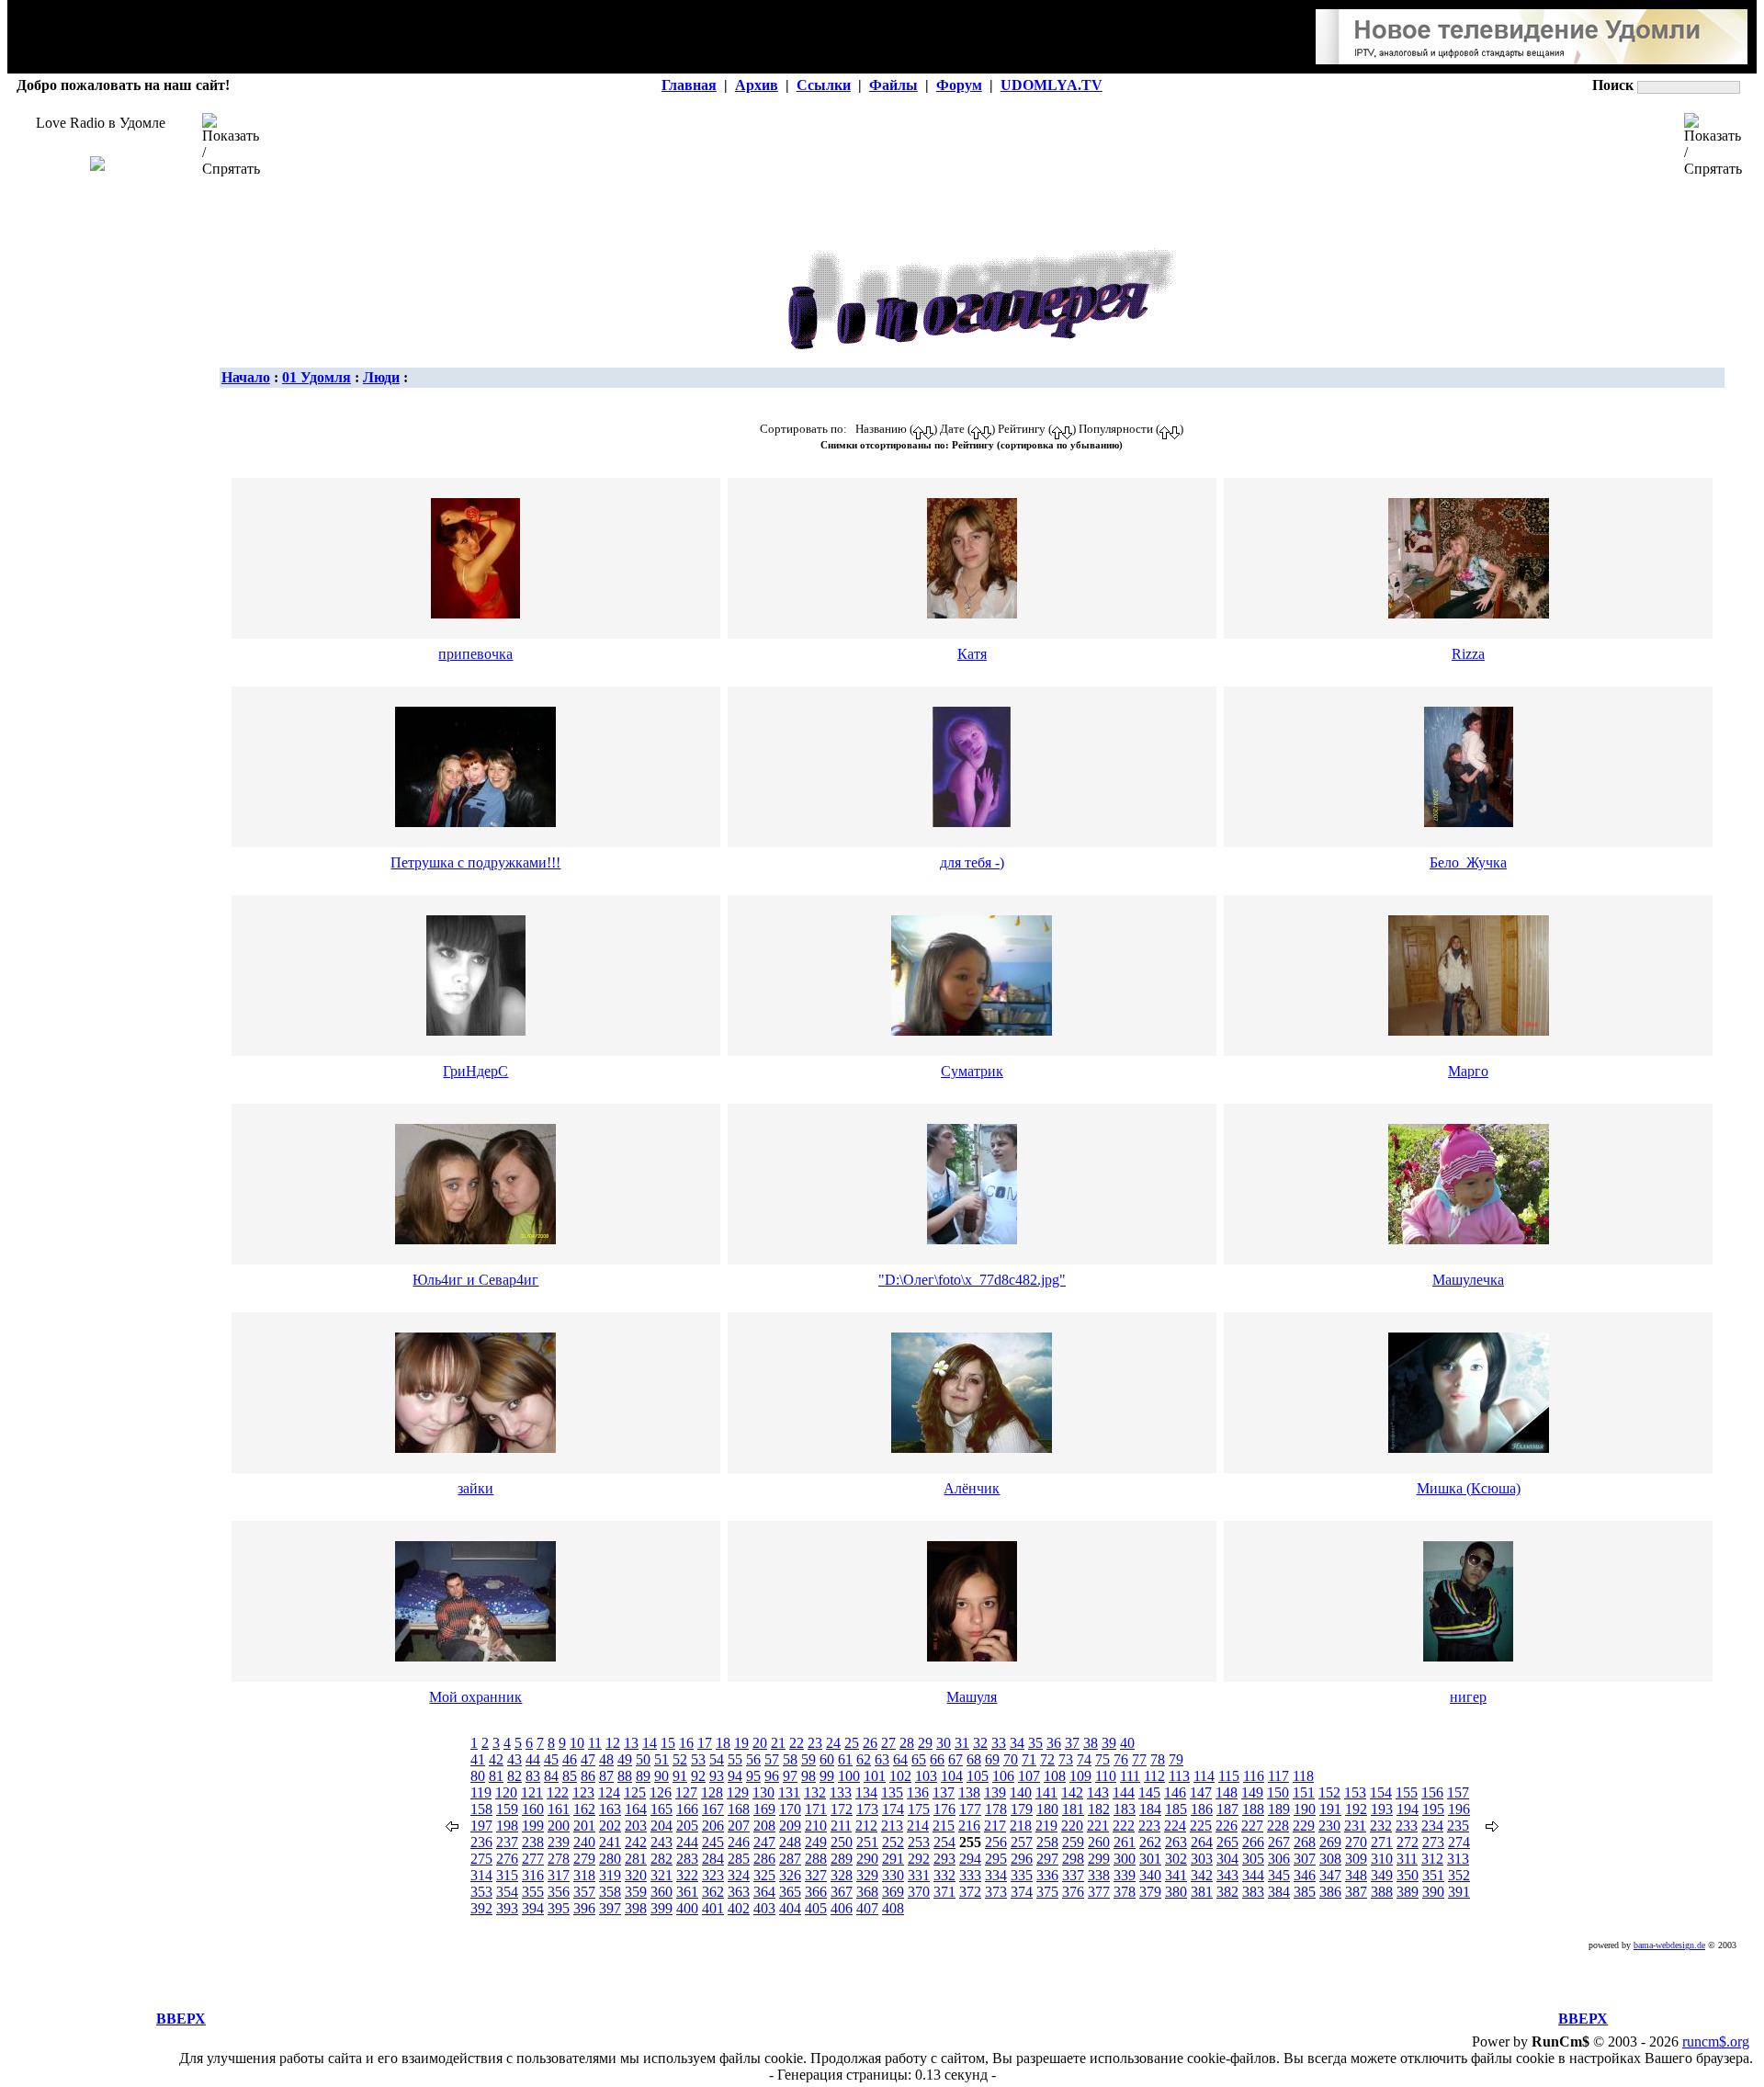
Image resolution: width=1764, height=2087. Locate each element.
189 (1279, 1809)
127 (686, 1792)
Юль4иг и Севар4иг (475, 1280)
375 (1047, 1892)
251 (867, 1842)
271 (1382, 1842)
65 (919, 1759)
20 (760, 1743)
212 (866, 1826)
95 (753, 1776)
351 (1433, 1875)
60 (827, 1759)
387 (1356, 1892)
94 (735, 1776)
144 (1124, 1792)
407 (867, 1908)
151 (1304, 1792)
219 (1046, 1826)
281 (636, 1859)
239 (559, 1842)
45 (551, 1759)
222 (1124, 1826)
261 (1125, 1842)
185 (1176, 1809)
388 (1382, 1892)
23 (815, 1743)
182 (1099, 1809)
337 (1073, 1875)
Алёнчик (972, 1488)
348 (1356, 1875)
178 (996, 1809)
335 (1022, 1875)
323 (713, 1875)
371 (944, 1892)
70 (1011, 1759)
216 (969, 1826)
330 (893, 1875)
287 (790, 1859)
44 (533, 1759)
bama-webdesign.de (1669, 1945)
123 (583, 1792)
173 (867, 1809)
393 (507, 1908)
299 (1099, 1859)
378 (1125, 1892)
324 (739, 1875)
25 (852, 1743)
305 (1253, 1859)
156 (1432, 1792)
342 (1202, 1875)
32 (980, 1743)
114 (1204, 1776)
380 (1176, 1892)
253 (919, 1842)
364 (764, 1892)
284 (713, 1859)
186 (1202, 1809)
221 (1098, 1826)
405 (816, 1908)
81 (496, 1776)
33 (999, 1743)
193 (1382, 1809)
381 (1202, 1892)
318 (584, 1875)
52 (680, 1759)
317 (559, 1875)
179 (1022, 1809)
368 (867, 1892)
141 (1046, 1792)
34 (1017, 1743)
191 (1330, 1809)
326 (790, 1875)
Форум (959, 85)
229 (1304, 1826)
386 (1330, 1892)
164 (636, 1809)
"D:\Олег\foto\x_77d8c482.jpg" (972, 1280)
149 (1252, 1792)
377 (1099, 1892)
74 (1084, 1759)
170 (790, 1809)
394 (533, 1908)
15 (668, 1743)
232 (1381, 1826)
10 (577, 1743)
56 (753, 1759)
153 (1355, 1792)
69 (992, 1759)
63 (882, 1759)
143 (1098, 1792)
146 (1175, 1792)
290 (867, 1859)
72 (1047, 1759)
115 (1229, 1776)
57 (772, 1759)
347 (1330, 1875)
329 (867, 1875)
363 (739, 1892)
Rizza (1468, 654)
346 (1305, 1875)
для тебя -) (972, 862)
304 (1227, 1859)
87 (606, 1776)
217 (995, 1826)
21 (778, 1743)
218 (1021, 1826)
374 (1022, 1892)
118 (1303, 1776)
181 (1073, 1809)
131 (789, 1792)
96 (772, 1776)
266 (1253, 1842)
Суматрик (972, 1071)
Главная (689, 85)
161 (559, 1809)
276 (507, 1859)
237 (507, 1842)
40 (1127, 1743)
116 (1254, 1776)
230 (1329, 1826)
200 (559, 1826)
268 (1305, 1842)
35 (1035, 1743)
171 (816, 1809)
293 (944, 1859)
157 (1458, 1792)
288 (816, 1859)
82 (514, 1776)
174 (893, 1809)
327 (816, 1875)
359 (636, 1892)
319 (610, 1875)
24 (833, 1743)
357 (584, 1892)
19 (741, 1743)
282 (661, 1859)
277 (533, 1859)
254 (944, 1842)
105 (978, 1776)
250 (842, 1842)
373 (996, 1892)
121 (532, 1792)
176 (944, 1809)
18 (723, 1743)
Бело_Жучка (1468, 862)
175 (919, 1809)
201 (584, 1826)
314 (481, 1875)
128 (712, 1792)
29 (925, 1743)
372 (970, 1892)
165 (661, 1809)
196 (1459, 1809)
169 (764, 1809)
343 (1227, 1875)
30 (944, 1743)
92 (698, 1776)
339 (1125, 1875)
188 (1253, 1809)
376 (1073, 1892)
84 (551, 1776)
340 (1150, 1875)
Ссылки (824, 85)
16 (686, 1743)
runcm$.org (1716, 2042)
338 (1099, 1875)
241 (610, 1842)
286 (764, 1859)
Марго (1468, 1071)
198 (507, 1826)
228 (1278, 1826)
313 (1458, 1859)
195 (1433, 1809)
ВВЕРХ (181, 2019)
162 (584, 1809)
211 (841, 1826)
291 (893, 1859)
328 (842, 1875)
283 (687, 1859)
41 (478, 1759)
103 (926, 1776)
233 (1407, 1826)
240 (584, 1842)
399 (661, 1908)
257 (1022, 1842)
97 (790, 1776)
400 (687, 1908)
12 (613, 1743)
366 (816, 1892)
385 (1305, 1892)
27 (888, 1743)
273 (1433, 1842)
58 (790, 1759)
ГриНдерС (475, 1071)
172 (842, 1809)
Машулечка (1468, 1280)
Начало (246, 377)
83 (533, 1776)
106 (1003, 1776)
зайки (475, 1488)
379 (1150, 1892)
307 (1305, 1859)
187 (1227, 1809)
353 (481, 1892)
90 (661, 1776)
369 (893, 1892)
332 (944, 1875)
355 (533, 1892)
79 (1176, 1759)
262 (1150, 1842)
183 (1125, 1809)
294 (970, 1859)
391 (1459, 1892)
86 (588, 1776)
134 (866, 1792)
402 (739, 1908)
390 (1433, 1892)
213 (892, 1826)
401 (713, 1908)
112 (1154, 1776)
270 (1356, 1842)
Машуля (972, 1697)
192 (1356, 1809)
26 (870, 1743)
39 (1109, 1743)
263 (1176, 1842)
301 (1150, 1859)
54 (717, 1759)
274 (1459, 1842)
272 (1408, 1842)
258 (1047, 1842)
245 (713, 1842)
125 (635, 1792)
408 (893, 1908)
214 (918, 1826)
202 (610, 1826)
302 (1176, 1859)
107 (1029, 1776)
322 (687, 1875)
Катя (972, 654)
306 (1279, 1859)
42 (496, 1759)
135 (892, 1792)
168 (739, 1809)
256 (996, 1842)
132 (815, 1792)
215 (944, 1826)
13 (631, 1743)
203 (636, 1826)
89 (643, 1776)
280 (610, 1859)
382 (1227, 1892)
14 (650, 1743)
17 (705, 1743)
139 (995, 1792)
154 (1381, 1792)
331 (919, 1875)
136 (918, 1792)
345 (1279, 1875)
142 (1072, 1792)
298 (1073, 1859)
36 (1054, 1743)
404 (790, 1908)
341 (1176, 1875)
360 (661, 1892)
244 (687, 1842)
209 (790, 1826)
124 (609, 1792)
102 (900, 1776)
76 (1121, 1759)
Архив (757, 85)
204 (661, 1826)
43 (514, 1759)
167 (713, 1809)
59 (808, 1759)
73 (1066, 1759)
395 (559, 1908)
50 (643, 1759)
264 (1202, 1842)
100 (849, 1776)
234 (1432, 1826)
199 (533, 1826)
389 (1408, 1892)
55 (735, 1759)
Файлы (893, 85)
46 (570, 1759)
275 (481, 1859)
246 (739, 1842)
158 (481, 1809)
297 (1047, 1859)
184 (1150, 1809)
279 (584, 1859)
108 (1055, 1776)
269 (1330, 1842)
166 (687, 1809)
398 (636, 1908)
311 (1407, 1859)
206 (713, 1826)
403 (764, 1908)
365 (790, 1892)
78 (1158, 1759)
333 (970, 1875)
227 (1252, 1826)
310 (1382, 1859)
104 (952, 1776)
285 (739, 1859)
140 (1021, 1792)
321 (661, 1875)
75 (1102, 1759)
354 (507, 1892)
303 (1202, 1859)
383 (1253, 1892)
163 (610, 1809)
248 (790, 1842)
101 (875, 1776)
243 (661, 1842)
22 (797, 1743)
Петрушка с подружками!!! (475, 862)
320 (636, 1875)
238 (533, 1842)
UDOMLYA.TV (1052, 85)
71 (1029, 1759)
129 (738, 1792)
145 (1149, 1792)
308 (1330, 1859)
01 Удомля (317, 377)
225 (1201, 1826)
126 (661, 1792)
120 (506, 1792)
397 (610, 1908)
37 (1072, 1743)
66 (937, 1759)
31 (962, 1743)
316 (533, 1875)
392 (481, 1908)
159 (507, 1809)
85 (570, 1776)
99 (827, 1776)
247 (764, 1842)
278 (559, 1859)
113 (1179, 1776)
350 (1408, 1875)
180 (1047, 1809)
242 (636, 1842)
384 (1279, 1892)
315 (507, 1875)
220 (1072, 1826)
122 (558, 1792)
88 (625, 1776)
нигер (1468, 1697)
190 (1305, 1809)
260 (1099, 1842)
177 (970, 1809)
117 (1278, 1776)
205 (687, 1826)
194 (1408, 1809)
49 (625, 1759)
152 (1329, 1792)
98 (808, 1776)
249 (816, 1842)
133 (841, 1792)
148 (1227, 1792)
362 (713, 1892)
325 (764, 1875)
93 (717, 1776)
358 (610, 1892)
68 (974, 1759)
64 (900, 1759)
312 (1432, 1859)
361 (687, 1892)
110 (1106, 1776)
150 (1278, 1792)
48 (606, 1759)
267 (1279, 1842)
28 (907, 1743)
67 (955, 1759)
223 (1149, 1826)
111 (1130, 1776)
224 (1175, 1826)
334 (996, 1875)
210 (816, 1826)
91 (680, 1776)
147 (1201, 1792)
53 (698, 1759)
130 (763, 1792)
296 (1022, 1859)
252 (893, 1842)
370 (919, 1892)
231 (1355, 1826)
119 (481, 1792)
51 (661, 1759)
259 (1073, 1842)
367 (842, 1892)
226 (1227, 1826)
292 (919, 1859)
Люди (381, 377)
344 (1253, 1875)
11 (595, 1743)
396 (584, 1908)
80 (478, 1776)
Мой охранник (475, 1697)
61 (845, 1759)
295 (996, 1859)
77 (1139, 1759)
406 (842, 1908)
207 (739, 1826)
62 (864, 1759)
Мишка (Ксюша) (1469, 1488)
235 (1458, 1826)
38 (1091, 1743)
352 (1459, 1875)
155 (1407, 1792)
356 (559, 1892)
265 (1227, 1842)
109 (1080, 1776)
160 (533, 1809)
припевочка (475, 654)
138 (969, 1792)
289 (842, 1859)
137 (944, 1792)
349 (1382, 1875)
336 (1047, 1875)
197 (481, 1826)
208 (764, 1826)
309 (1356, 1859)
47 (588, 1759)
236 (481, 1842)
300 (1125, 1859)
